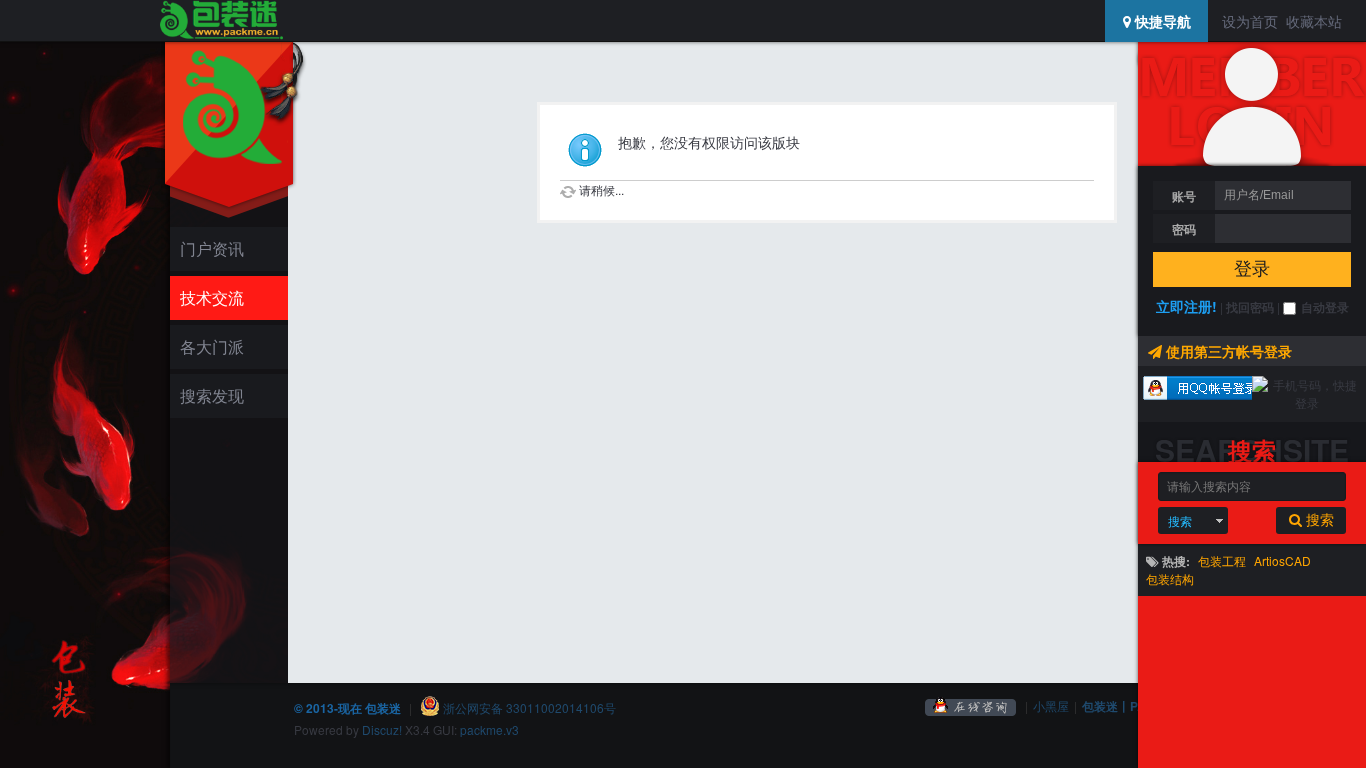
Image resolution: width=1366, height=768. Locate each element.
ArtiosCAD (1282, 560)
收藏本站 (1314, 21)
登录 (1252, 269)
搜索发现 (212, 395)
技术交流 (212, 297)
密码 (1184, 229)
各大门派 (212, 346)
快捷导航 (1161, 21)
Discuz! (382, 729)
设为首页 (1250, 21)
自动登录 (1325, 307)
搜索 (1180, 520)
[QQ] (971, 705)
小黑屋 (1051, 705)
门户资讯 (212, 248)
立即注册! (1186, 306)
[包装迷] (220, 21)
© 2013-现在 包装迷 (347, 708)
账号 (1184, 196)
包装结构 (1170, 578)
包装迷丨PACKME (1132, 706)
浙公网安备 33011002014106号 (528, 707)
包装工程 (1222, 560)
